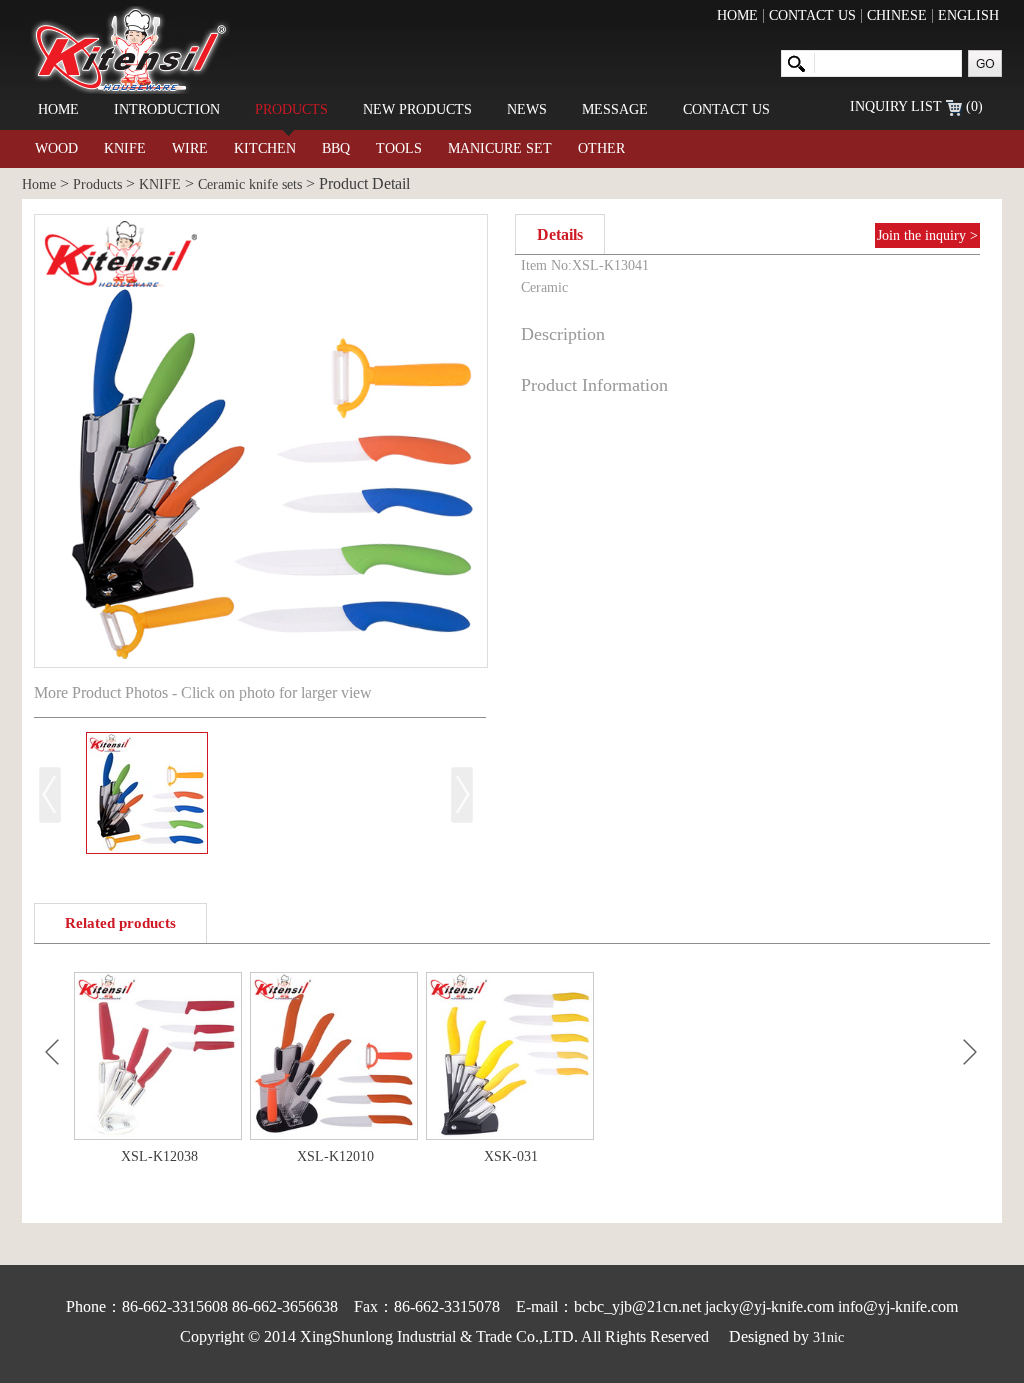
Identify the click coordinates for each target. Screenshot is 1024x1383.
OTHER (601, 148)
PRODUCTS (291, 109)
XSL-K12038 (159, 1156)
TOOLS (399, 148)
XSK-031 (511, 1156)
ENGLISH (968, 15)
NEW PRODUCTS (417, 109)
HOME (737, 15)
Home (39, 184)
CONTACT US (812, 15)
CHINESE (897, 15)
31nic (828, 1337)
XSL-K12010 (335, 1156)
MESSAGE (615, 109)
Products (97, 184)
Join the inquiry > (927, 235)
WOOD (56, 148)
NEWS (527, 109)
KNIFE (125, 148)
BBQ (336, 148)
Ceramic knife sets (250, 184)
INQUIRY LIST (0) (916, 106)
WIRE (190, 148)
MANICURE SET (500, 148)
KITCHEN (265, 148)
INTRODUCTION (167, 109)
